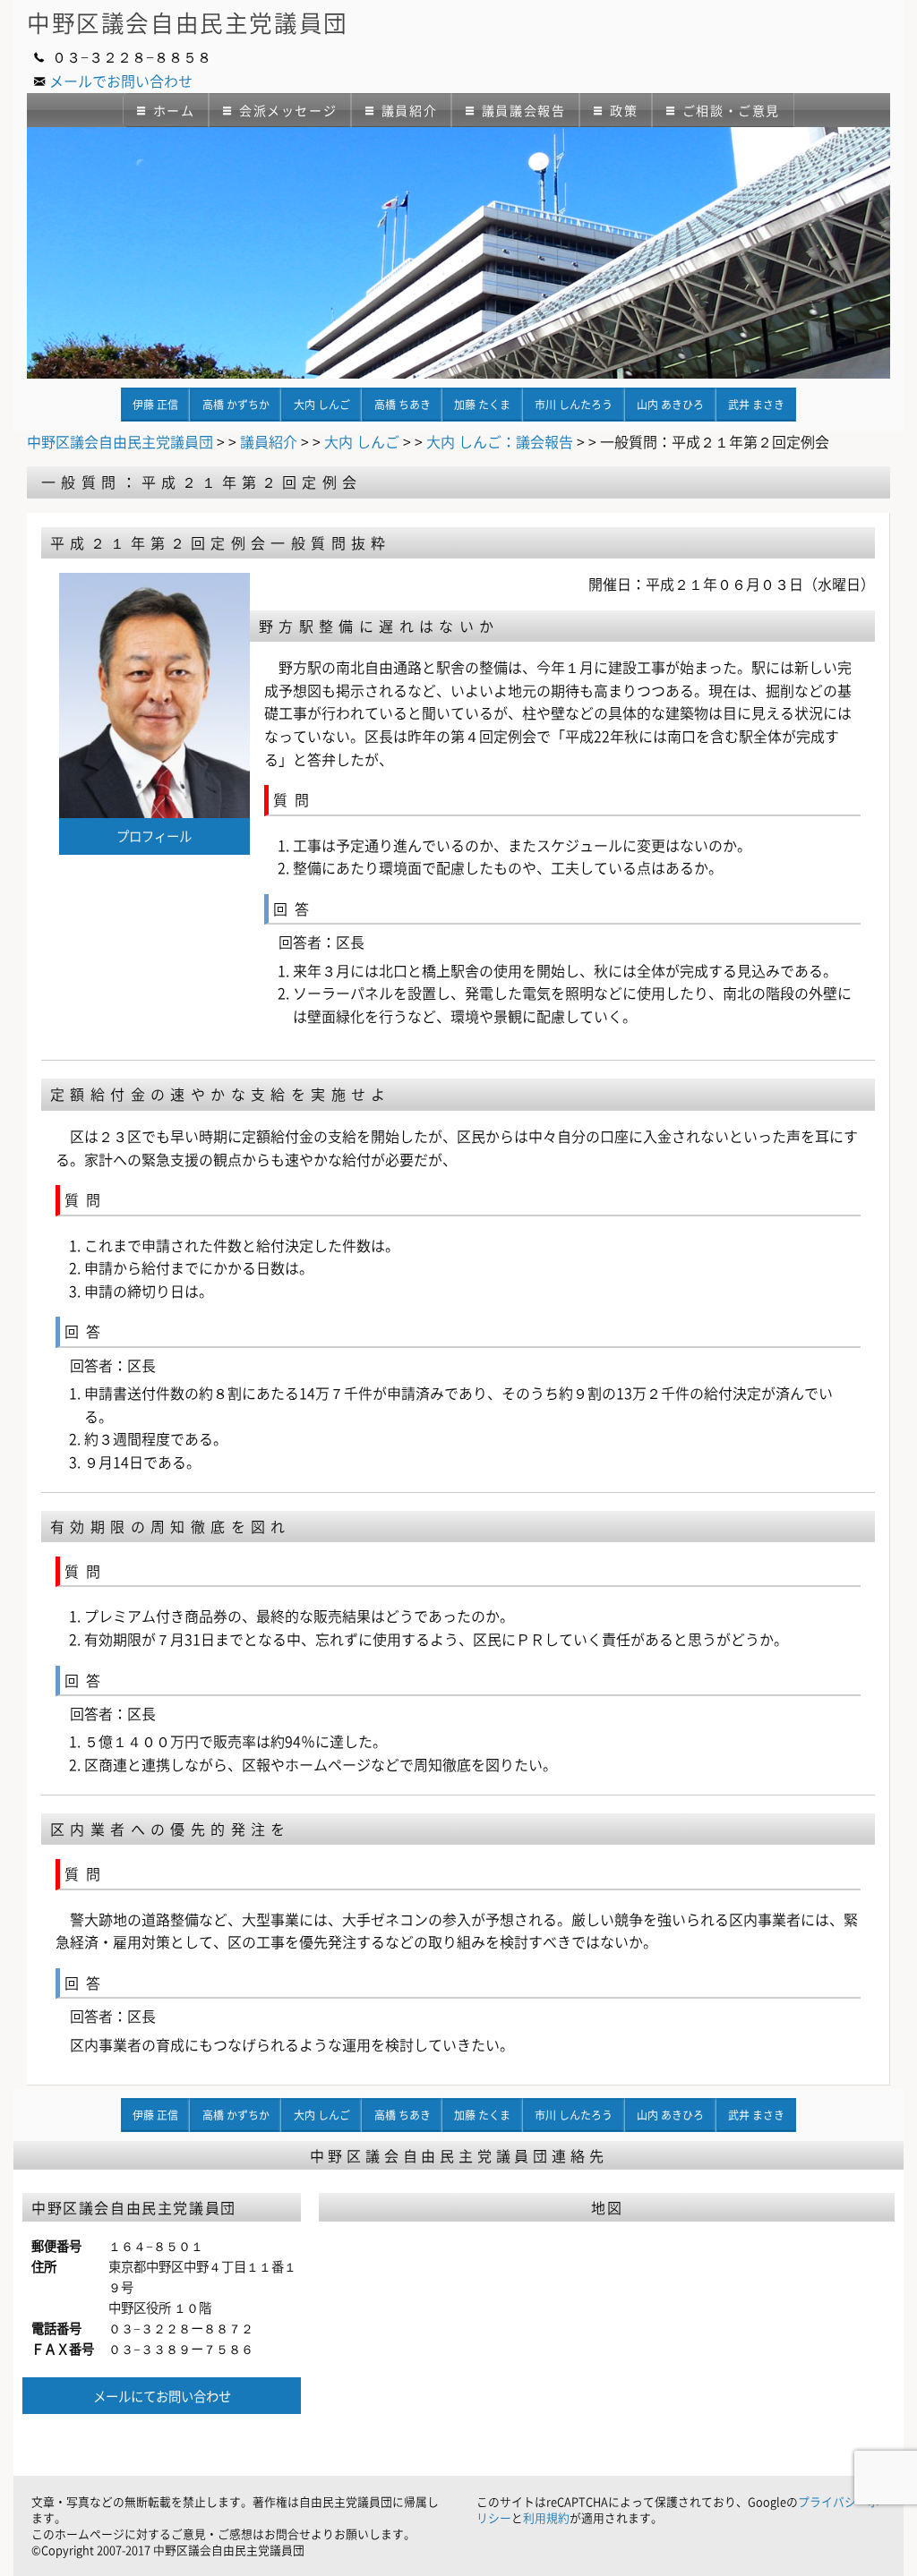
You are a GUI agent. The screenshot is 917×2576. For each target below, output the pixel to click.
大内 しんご (322, 405)
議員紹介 (409, 110)
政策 (624, 110)
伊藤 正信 (155, 405)
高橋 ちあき (403, 405)
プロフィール (154, 836)
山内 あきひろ (670, 405)
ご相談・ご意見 (731, 110)
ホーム (174, 110)
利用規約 (546, 2517)
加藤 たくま (482, 405)
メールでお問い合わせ (121, 81)
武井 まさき (756, 405)
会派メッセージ (288, 110)
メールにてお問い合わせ (162, 2396)
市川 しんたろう (574, 405)
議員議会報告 (524, 110)
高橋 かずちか (236, 405)
